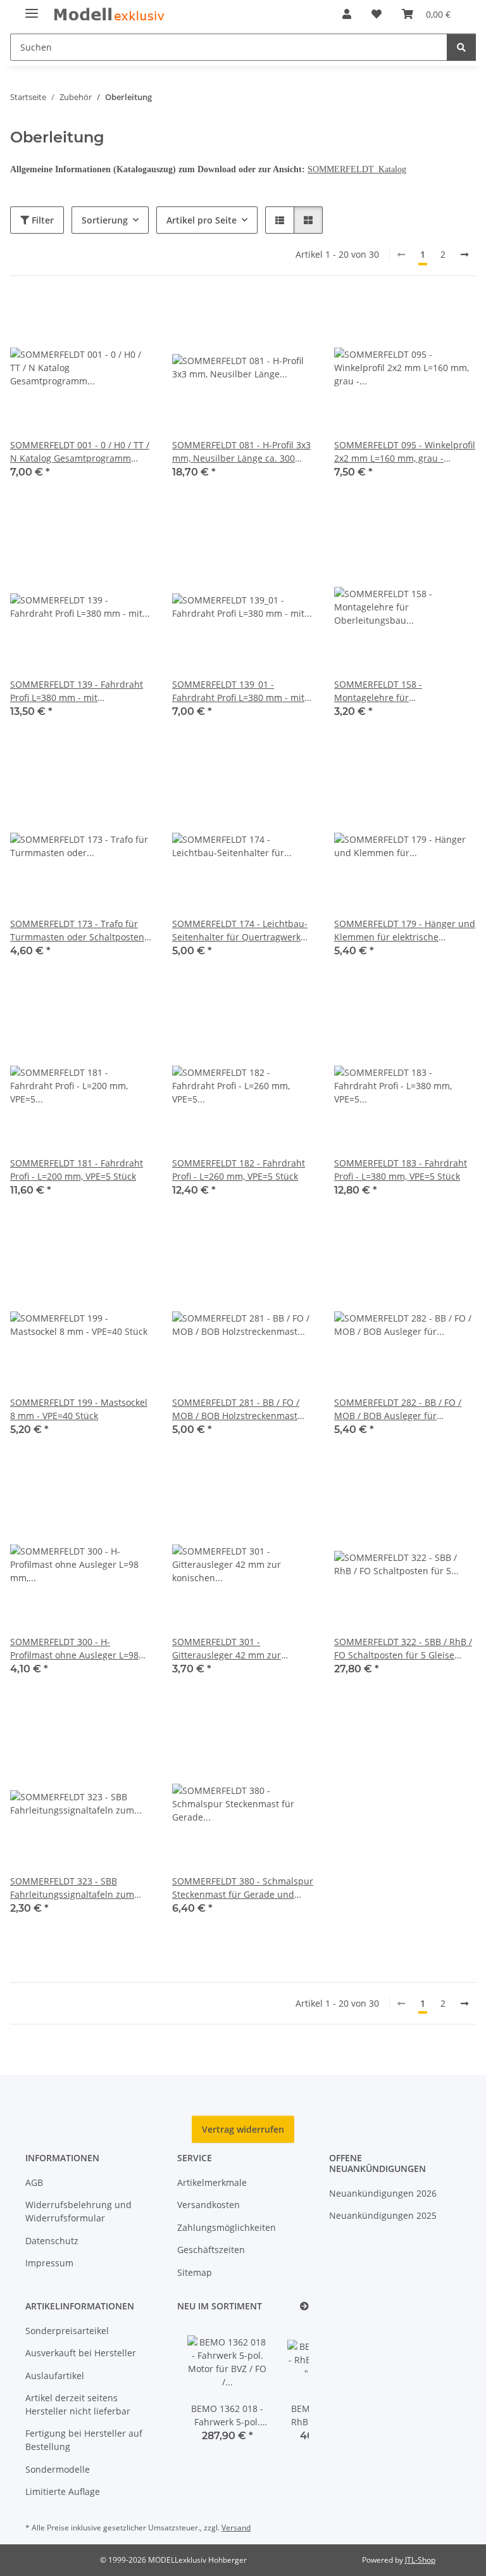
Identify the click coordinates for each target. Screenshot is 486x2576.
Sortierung (105, 220)
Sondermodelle (58, 2469)
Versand (236, 2528)
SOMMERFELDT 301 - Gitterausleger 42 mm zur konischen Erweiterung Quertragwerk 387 (227, 1649)
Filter (41, 220)
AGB (34, 2182)
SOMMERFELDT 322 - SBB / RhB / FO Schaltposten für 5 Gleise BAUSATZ (403, 1649)
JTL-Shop (420, 2560)
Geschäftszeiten (211, 2250)
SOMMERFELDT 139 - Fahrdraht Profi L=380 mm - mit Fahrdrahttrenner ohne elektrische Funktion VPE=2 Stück (79, 691)
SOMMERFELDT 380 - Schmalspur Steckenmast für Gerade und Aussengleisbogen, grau (243, 1888)
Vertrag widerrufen (243, 2129)
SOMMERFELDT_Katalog (357, 169)
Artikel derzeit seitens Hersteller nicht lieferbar (78, 2404)
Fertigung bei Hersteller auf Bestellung (84, 2440)
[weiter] (464, 255)
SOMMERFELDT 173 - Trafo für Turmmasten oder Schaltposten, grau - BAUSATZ (78, 931)
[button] (347, 14)
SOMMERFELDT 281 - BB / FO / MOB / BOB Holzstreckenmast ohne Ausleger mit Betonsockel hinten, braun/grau (238, 1409)
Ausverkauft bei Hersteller (81, 2353)
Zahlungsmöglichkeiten (227, 2227)
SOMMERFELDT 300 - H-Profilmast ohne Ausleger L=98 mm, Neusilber (74, 1649)
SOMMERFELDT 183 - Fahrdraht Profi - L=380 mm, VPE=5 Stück (401, 1170)
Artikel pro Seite (202, 220)
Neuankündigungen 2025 (383, 2215)
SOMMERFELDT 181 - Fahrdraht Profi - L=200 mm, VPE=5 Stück (77, 1170)
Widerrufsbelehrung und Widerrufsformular (78, 2211)
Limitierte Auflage (63, 2491)
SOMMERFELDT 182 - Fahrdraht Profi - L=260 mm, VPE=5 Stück (239, 1170)
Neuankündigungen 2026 (383, 2193)
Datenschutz (52, 2241)
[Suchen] (461, 47)
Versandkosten (209, 2205)
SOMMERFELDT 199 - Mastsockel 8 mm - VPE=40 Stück (79, 1409)
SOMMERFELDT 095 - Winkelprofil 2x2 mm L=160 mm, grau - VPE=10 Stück (405, 452)
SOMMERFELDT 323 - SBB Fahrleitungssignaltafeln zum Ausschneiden (72, 1888)
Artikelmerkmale (212, 2182)
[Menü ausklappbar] (32, 8)
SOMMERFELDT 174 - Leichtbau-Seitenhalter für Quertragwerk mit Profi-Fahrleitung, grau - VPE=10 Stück (240, 931)
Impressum (49, 2263)
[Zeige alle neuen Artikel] (304, 2307)
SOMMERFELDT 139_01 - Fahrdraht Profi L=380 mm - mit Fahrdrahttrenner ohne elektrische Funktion (238, 691)
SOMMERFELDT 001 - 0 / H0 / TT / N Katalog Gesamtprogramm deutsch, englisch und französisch (80, 452)
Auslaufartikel (55, 2376)
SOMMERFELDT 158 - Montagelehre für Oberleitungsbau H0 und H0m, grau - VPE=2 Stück (399, 691)
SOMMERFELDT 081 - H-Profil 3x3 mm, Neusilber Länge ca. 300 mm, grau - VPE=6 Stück (241, 452)
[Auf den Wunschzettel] (130, 318)
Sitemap (195, 2272)
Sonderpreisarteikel (67, 2331)
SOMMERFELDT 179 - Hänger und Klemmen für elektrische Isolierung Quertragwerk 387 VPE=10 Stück (405, 931)
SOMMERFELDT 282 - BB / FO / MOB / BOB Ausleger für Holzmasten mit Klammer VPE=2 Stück (402, 1409)
